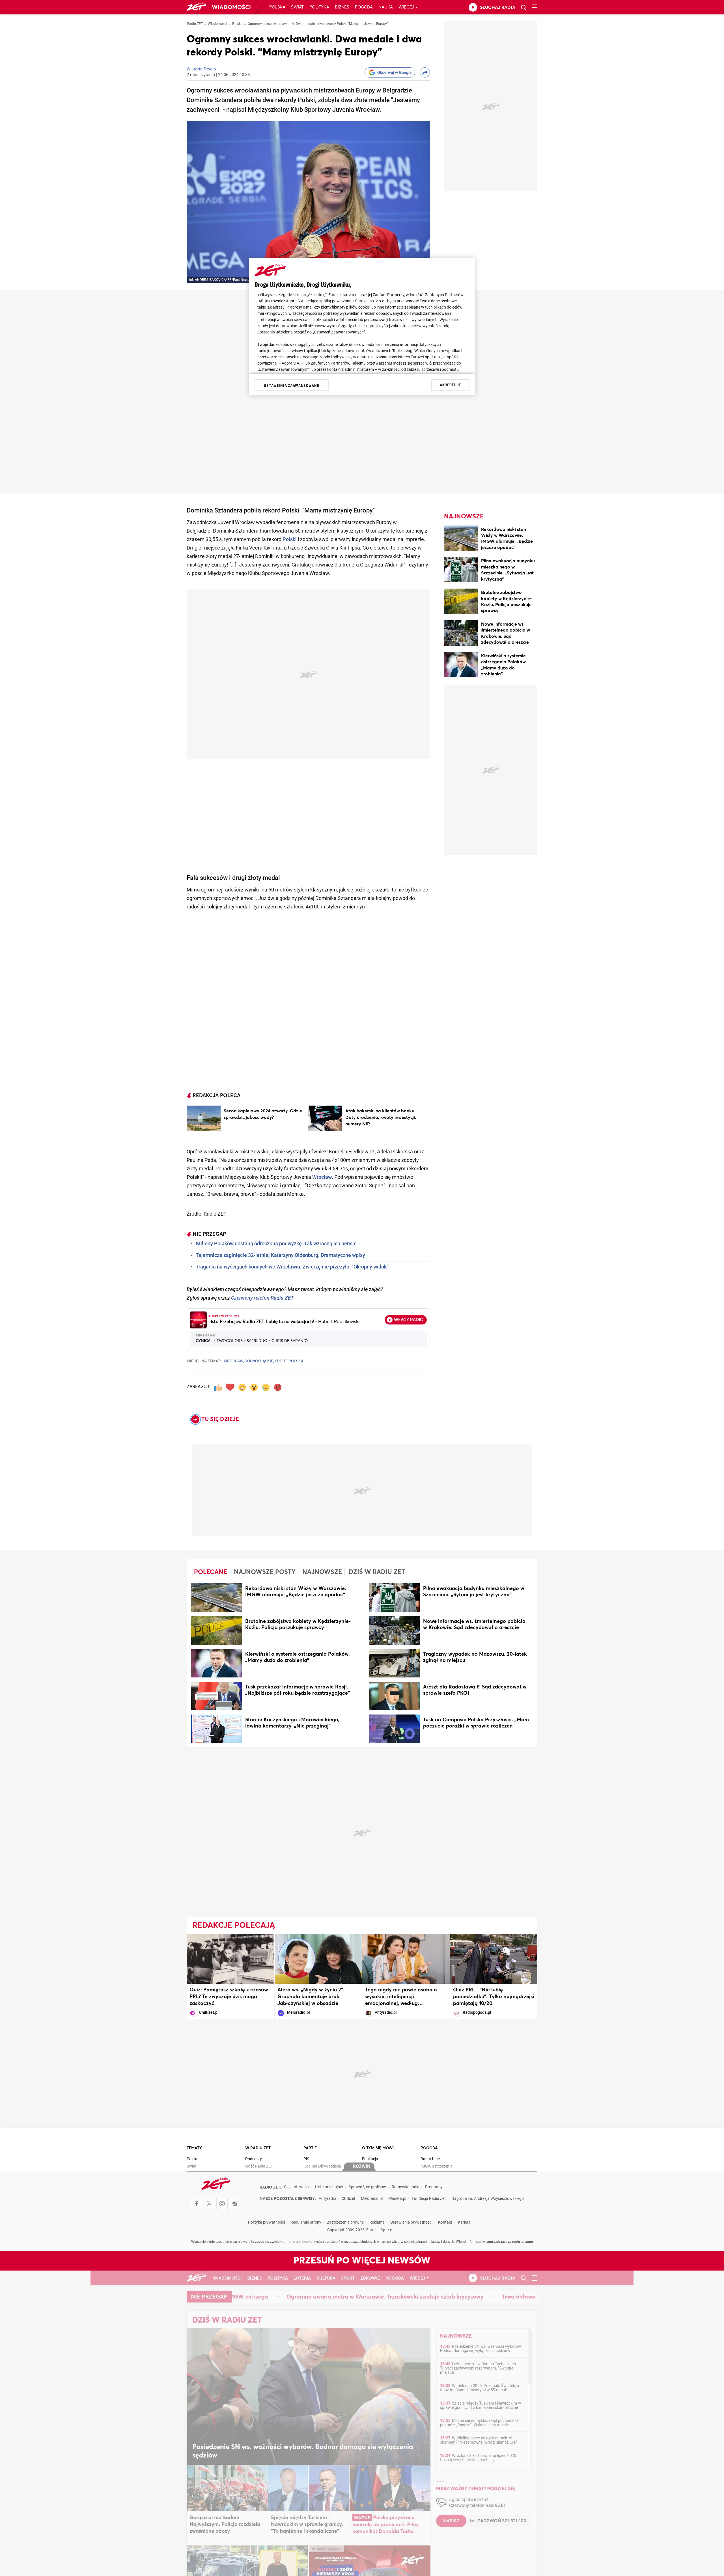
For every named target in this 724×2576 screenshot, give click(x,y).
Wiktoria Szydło (201, 69)
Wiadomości (231, 7)
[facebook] (197, 2204)
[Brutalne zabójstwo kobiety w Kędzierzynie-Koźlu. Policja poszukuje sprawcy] (461, 602)
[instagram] (222, 2204)
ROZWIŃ (362, 2167)
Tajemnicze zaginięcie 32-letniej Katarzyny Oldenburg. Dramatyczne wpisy (280, 1256)
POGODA (429, 2148)
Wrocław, (234, 1361)
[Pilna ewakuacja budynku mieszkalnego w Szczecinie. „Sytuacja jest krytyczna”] (461, 571)
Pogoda (364, 7)
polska (296, 1361)
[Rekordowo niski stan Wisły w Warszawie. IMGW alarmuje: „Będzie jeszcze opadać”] (461, 539)
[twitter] (209, 2204)
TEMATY (194, 2148)
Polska (277, 7)
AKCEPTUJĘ (450, 385)
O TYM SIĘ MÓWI (378, 2148)
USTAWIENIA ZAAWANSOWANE (291, 385)
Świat (297, 7)
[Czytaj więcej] (204, 1118)
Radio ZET (195, 24)
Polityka (319, 7)
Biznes (342, 7)
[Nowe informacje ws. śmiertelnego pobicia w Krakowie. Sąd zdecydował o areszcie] (461, 634)
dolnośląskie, (259, 1361)
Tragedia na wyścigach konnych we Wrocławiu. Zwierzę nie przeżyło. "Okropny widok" (292, 1267)
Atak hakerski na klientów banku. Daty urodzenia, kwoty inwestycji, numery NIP (381, 1117)
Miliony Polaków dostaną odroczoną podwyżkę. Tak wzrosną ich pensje (276, 1244)
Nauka (386, 7)
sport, (281, 1361)
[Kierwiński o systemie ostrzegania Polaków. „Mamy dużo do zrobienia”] (461, 666)
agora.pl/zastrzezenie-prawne (510, 2242)
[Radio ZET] (196, 7)
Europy (363, 511)
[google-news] (235, 2204)
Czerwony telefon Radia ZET (262, 1298)
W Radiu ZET (258, 2148)
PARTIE (310, 2148)
